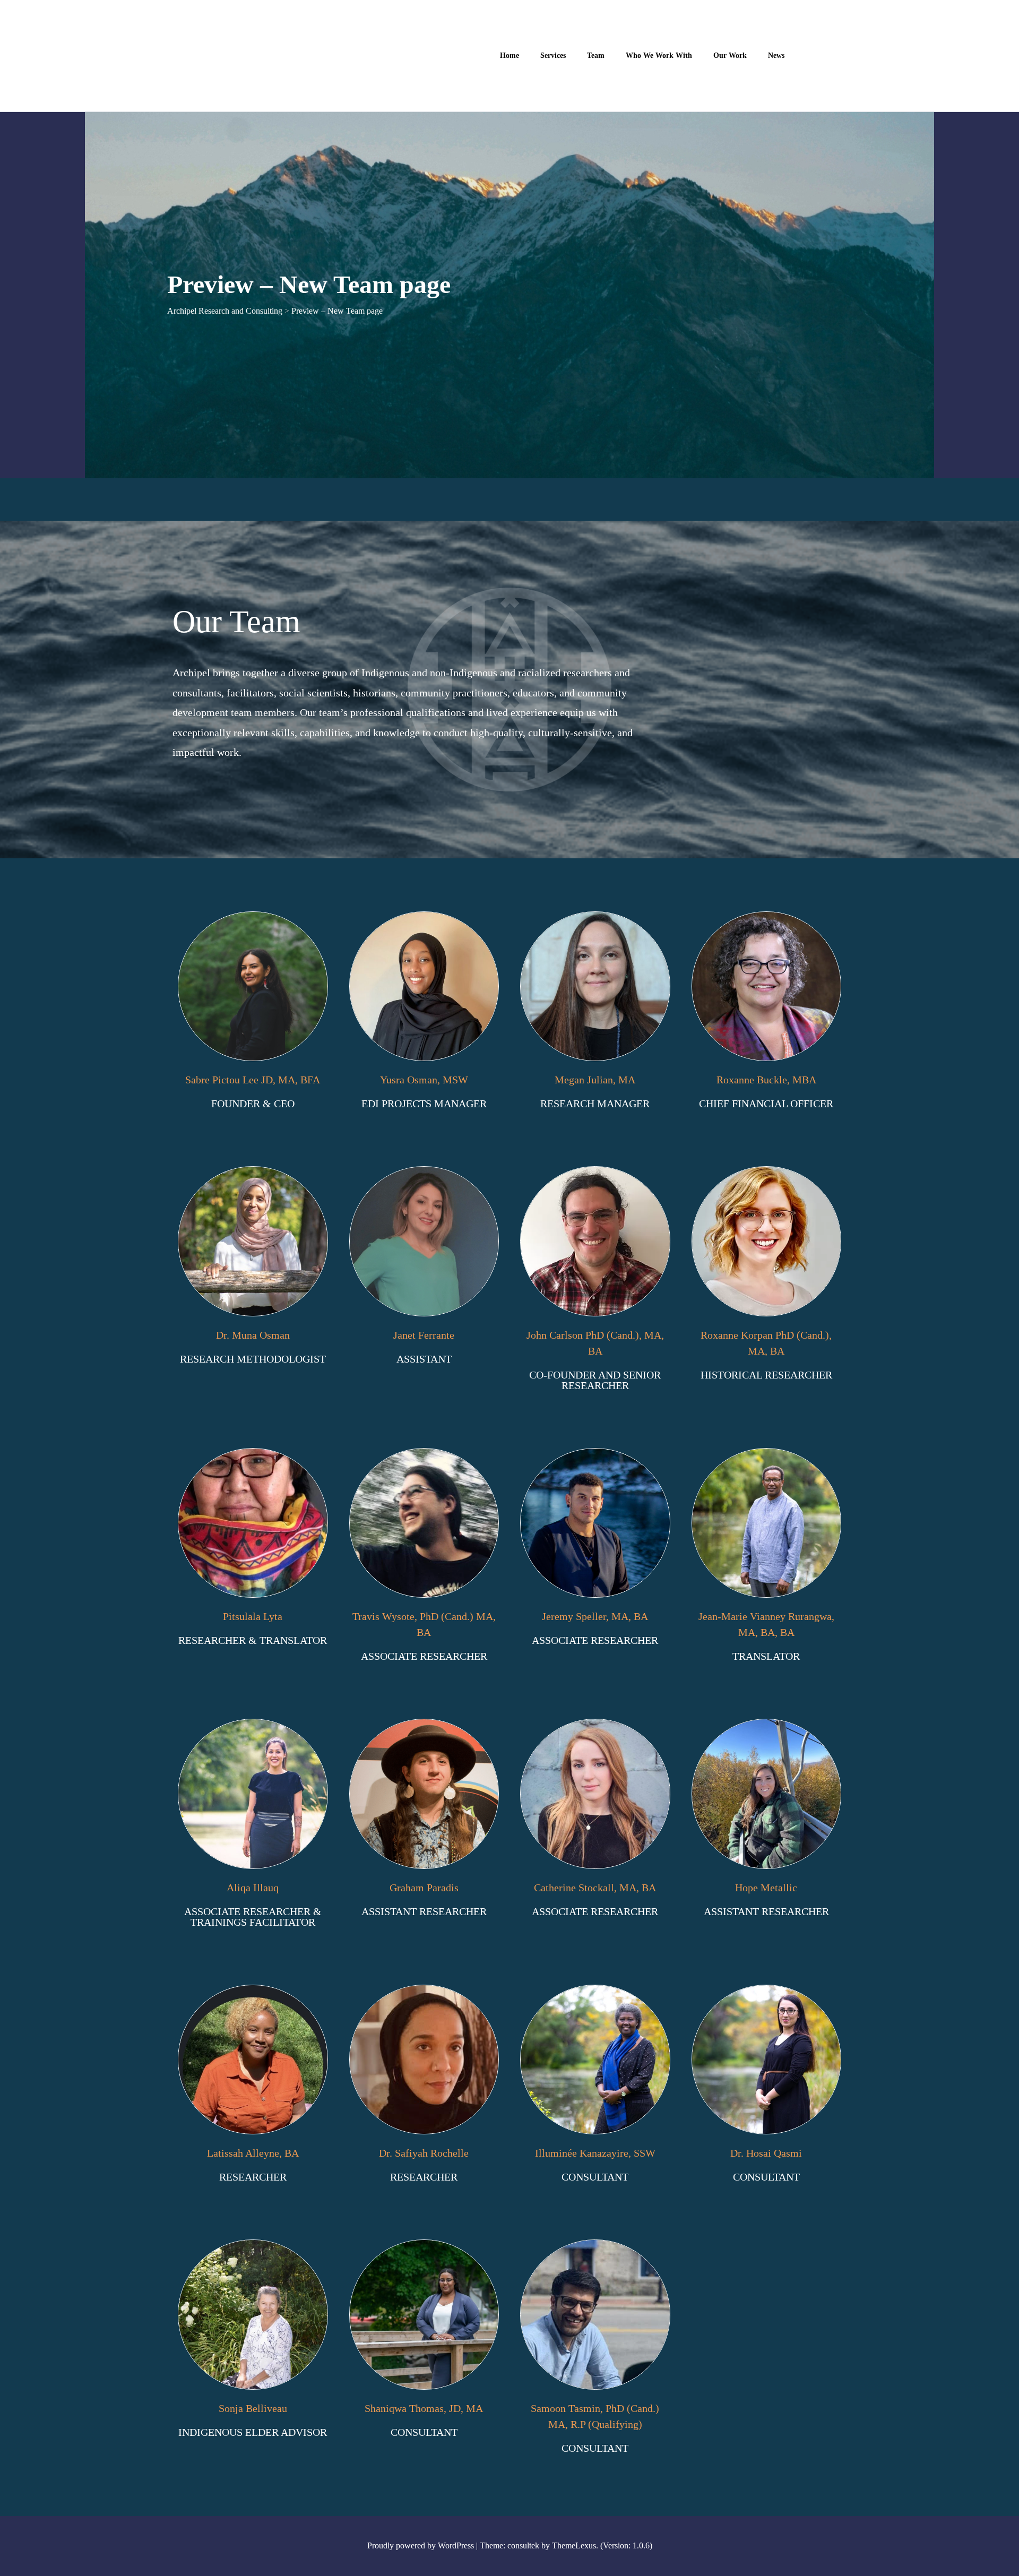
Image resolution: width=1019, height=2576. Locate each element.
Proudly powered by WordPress (421, 2545)
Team (596, 55)
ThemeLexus (574, 2545)
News (776, 55)
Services (553, 55)
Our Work (730, 55)
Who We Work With (659, 55)
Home (509, 55)
